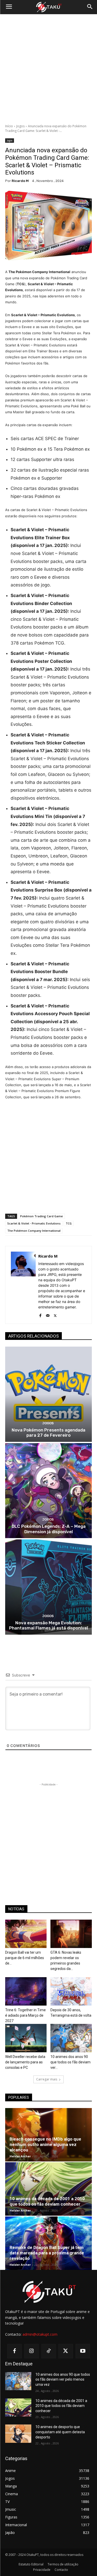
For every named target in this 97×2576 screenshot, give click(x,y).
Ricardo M (20, 181)
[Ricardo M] (23, 1285)
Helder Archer (20, 2156)
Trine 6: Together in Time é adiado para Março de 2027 (25, 2015)
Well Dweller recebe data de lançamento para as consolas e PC (25, 2062)
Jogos (20, 126)
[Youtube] (83, 2351)
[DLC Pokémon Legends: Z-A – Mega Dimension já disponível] (48, 1491)
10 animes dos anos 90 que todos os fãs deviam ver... (70, 2062)
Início (9, 126)
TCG (69, 1223)
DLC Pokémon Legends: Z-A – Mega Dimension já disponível (49, 1529)
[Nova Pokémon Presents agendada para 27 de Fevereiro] (48, 1394)
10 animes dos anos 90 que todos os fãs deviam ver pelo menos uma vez (63, 2379)
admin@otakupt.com (40, 2334)
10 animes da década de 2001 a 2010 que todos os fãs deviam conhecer (47, 2201)
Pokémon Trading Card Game (42, 1216)
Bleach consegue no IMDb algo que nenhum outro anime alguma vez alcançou (45, 2144)
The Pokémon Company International (34, 1231)
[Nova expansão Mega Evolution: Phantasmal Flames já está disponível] (48, 1587)
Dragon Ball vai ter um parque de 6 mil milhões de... (25, 1958)
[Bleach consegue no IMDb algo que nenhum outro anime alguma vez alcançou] (48, 2135)
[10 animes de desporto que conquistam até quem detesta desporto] (18, 2434)
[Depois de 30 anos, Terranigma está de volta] (71, 1991)
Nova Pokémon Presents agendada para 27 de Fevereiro (48, 1433)
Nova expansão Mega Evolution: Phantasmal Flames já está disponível (48, 1625)
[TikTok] (49, 2351)
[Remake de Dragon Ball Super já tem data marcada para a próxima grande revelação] (48, 2243)
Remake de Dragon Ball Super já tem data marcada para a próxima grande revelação (47, 2253)
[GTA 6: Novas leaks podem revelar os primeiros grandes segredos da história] (71, 1934)
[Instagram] (32, 2351)
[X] (55, 1314)
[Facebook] (40, 1314)
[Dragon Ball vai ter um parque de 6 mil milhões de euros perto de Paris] (26, 1934)
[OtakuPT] (48, 7)
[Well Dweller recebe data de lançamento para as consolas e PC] (26, 2038)
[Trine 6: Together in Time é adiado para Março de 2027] (26, 1991)
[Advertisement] (48, 69)
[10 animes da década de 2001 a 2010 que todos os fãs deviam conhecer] (48, 2189)
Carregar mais (47, 2079)
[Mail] (48, 1314)
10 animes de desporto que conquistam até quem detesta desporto (60, 2432)
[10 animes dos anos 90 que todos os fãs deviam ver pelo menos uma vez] (71, 2038)
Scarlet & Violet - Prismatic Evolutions (34, 1223)
